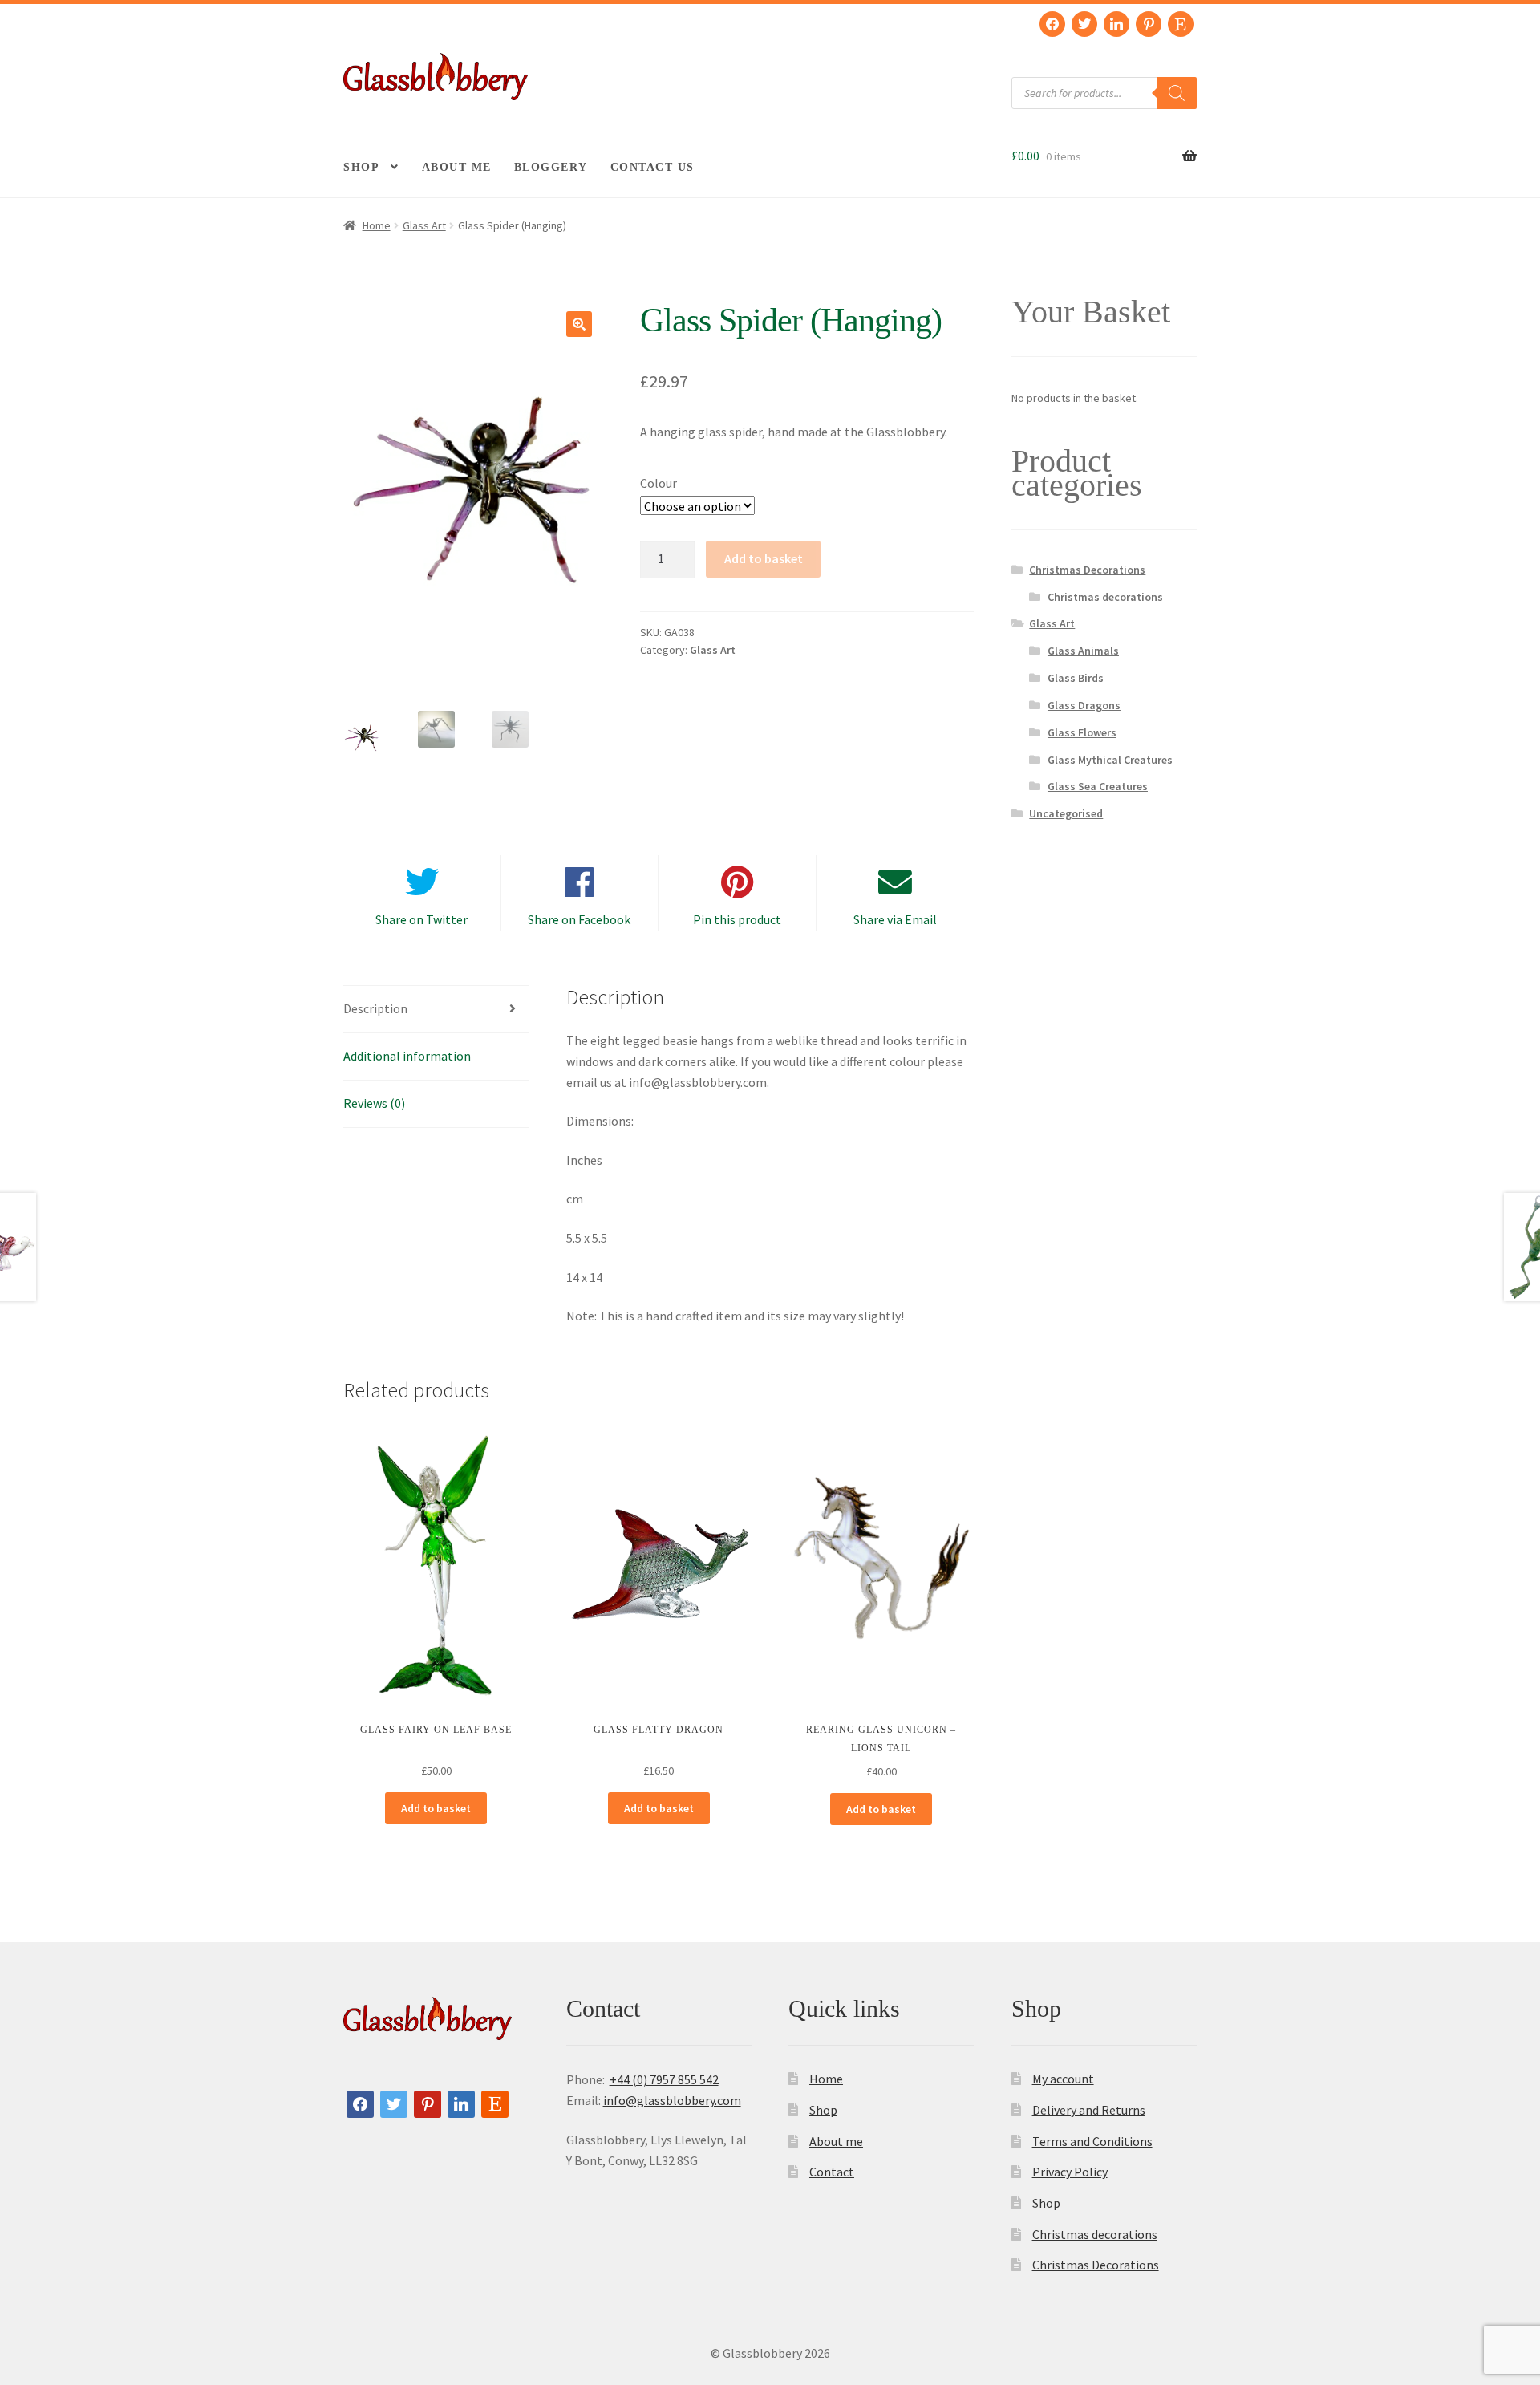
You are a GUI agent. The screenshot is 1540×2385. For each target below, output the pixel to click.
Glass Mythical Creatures (1110, 760)
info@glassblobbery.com (672, 2100)
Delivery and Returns (1089, 2110)
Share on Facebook (579, 919)
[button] (579, 324)
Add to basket (764, 558)
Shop (361, 167)
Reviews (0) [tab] (374, 1103)
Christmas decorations (1105, 597)
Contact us (652, 167)
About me (457, 167)
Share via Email (895, 919)
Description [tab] (375, 1008)
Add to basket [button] (436, 1808)
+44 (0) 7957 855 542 (664, 2079)
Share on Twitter (421, 919)
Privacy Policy (1070, 2172)
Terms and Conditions (1092, 2141)
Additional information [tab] (407, 1056)
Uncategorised (1066, 813)
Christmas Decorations (1087, 570)
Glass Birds (1076, 678)
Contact (832, 2172)
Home (377, 225)
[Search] (1177, 93)
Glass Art (424, 225)
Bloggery (551, 167)
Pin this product (737, 919)
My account (1063, 2079)
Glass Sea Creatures (1098, 786)
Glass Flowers (1082, 732)
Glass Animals (1083, 651)
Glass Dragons (1084, 705)
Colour (659, 483)
